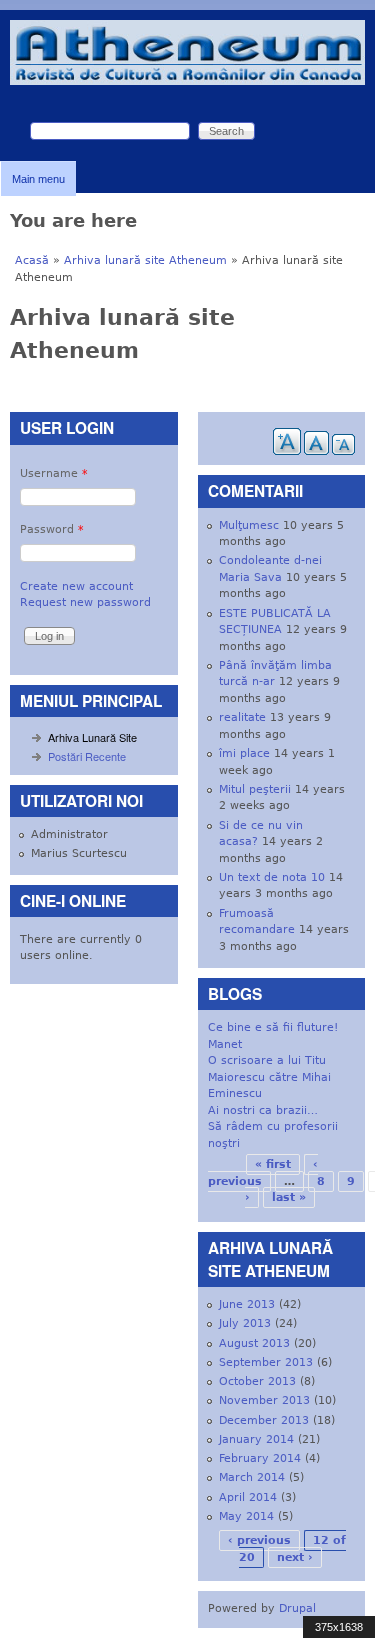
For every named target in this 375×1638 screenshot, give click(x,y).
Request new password (85, 602)
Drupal (297, 1608)
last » (289, 1197)
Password (52, 529)
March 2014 (252, 1477)
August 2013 (254, 1343)
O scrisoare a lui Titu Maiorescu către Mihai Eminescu (269, 1077)
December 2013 (264, 1420)
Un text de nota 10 (272, 877)
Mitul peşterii (255, 789)
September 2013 (266, 1362)
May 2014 (246, 1516)
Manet (225, 1044)
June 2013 (247, 1304)
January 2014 (256, 1439)
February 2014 (260, 1458)
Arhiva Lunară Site (92, 737)
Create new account (76, 586)
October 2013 (257, 1381)
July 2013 (245, 1323)
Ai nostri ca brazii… (263, 1110)
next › (295, 1557)
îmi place (244, 753)
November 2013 (264, 1400)
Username (54, 473)
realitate (242, 717)
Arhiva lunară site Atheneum (145, 260)
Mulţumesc (249, 525)
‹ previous (259, 1540)
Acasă (32, 260)
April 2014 (248, 1497)
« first (273, 1164)
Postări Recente (87, 756)
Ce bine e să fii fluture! (273, 1027)
